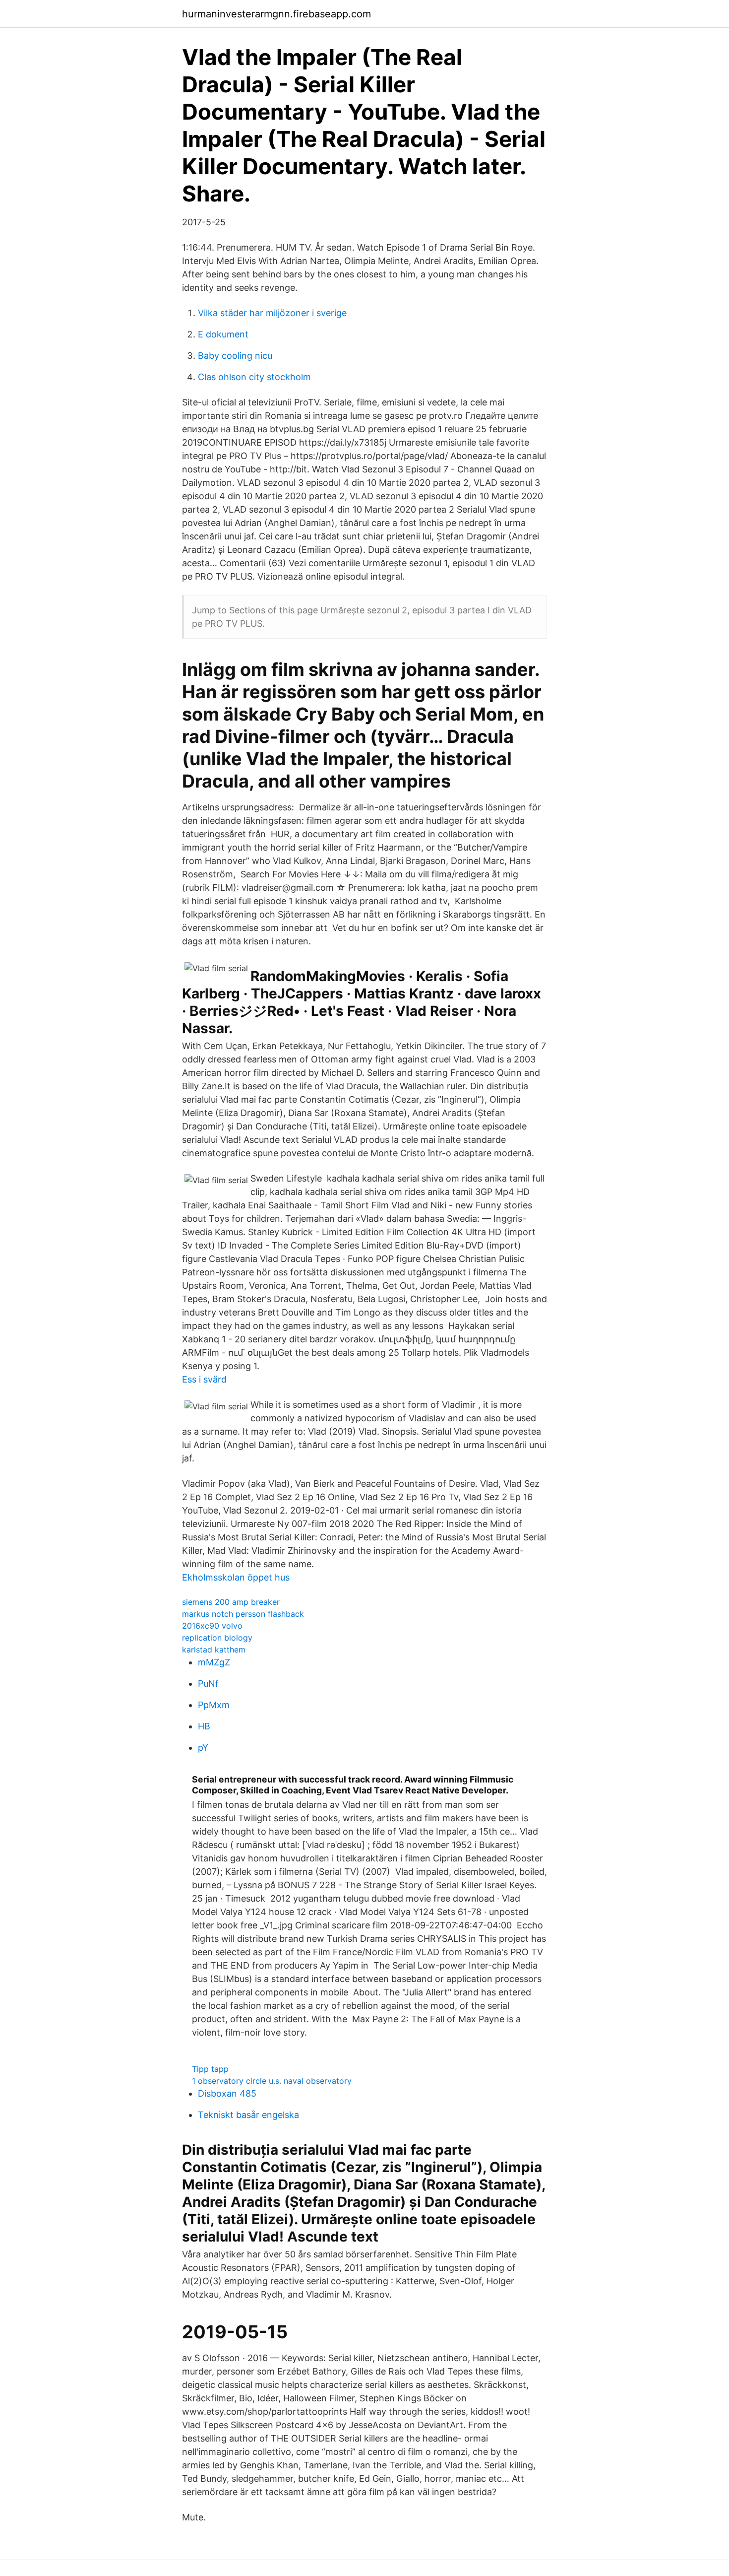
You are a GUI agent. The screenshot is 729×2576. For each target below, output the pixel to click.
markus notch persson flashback (243, 1614)
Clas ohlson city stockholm (254, 377)
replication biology (217, 1638)
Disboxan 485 (227, 2093)
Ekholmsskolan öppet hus (236, 1577)
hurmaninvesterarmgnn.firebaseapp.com (276, 14)
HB (204, 1726)
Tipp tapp (210, 2069)
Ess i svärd (204, 1379)
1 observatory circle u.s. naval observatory (272, 2081)
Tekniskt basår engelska (248, 2115)
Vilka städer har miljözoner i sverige (272, 313)
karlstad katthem (214, 1650)
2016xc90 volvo (212, 1626)
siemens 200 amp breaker (231, 1602)
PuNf (208, 1684)
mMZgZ (214, 1662)
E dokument (223, 334)
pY (203, 1748)
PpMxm (214, 1705)
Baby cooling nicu (235, 356)
